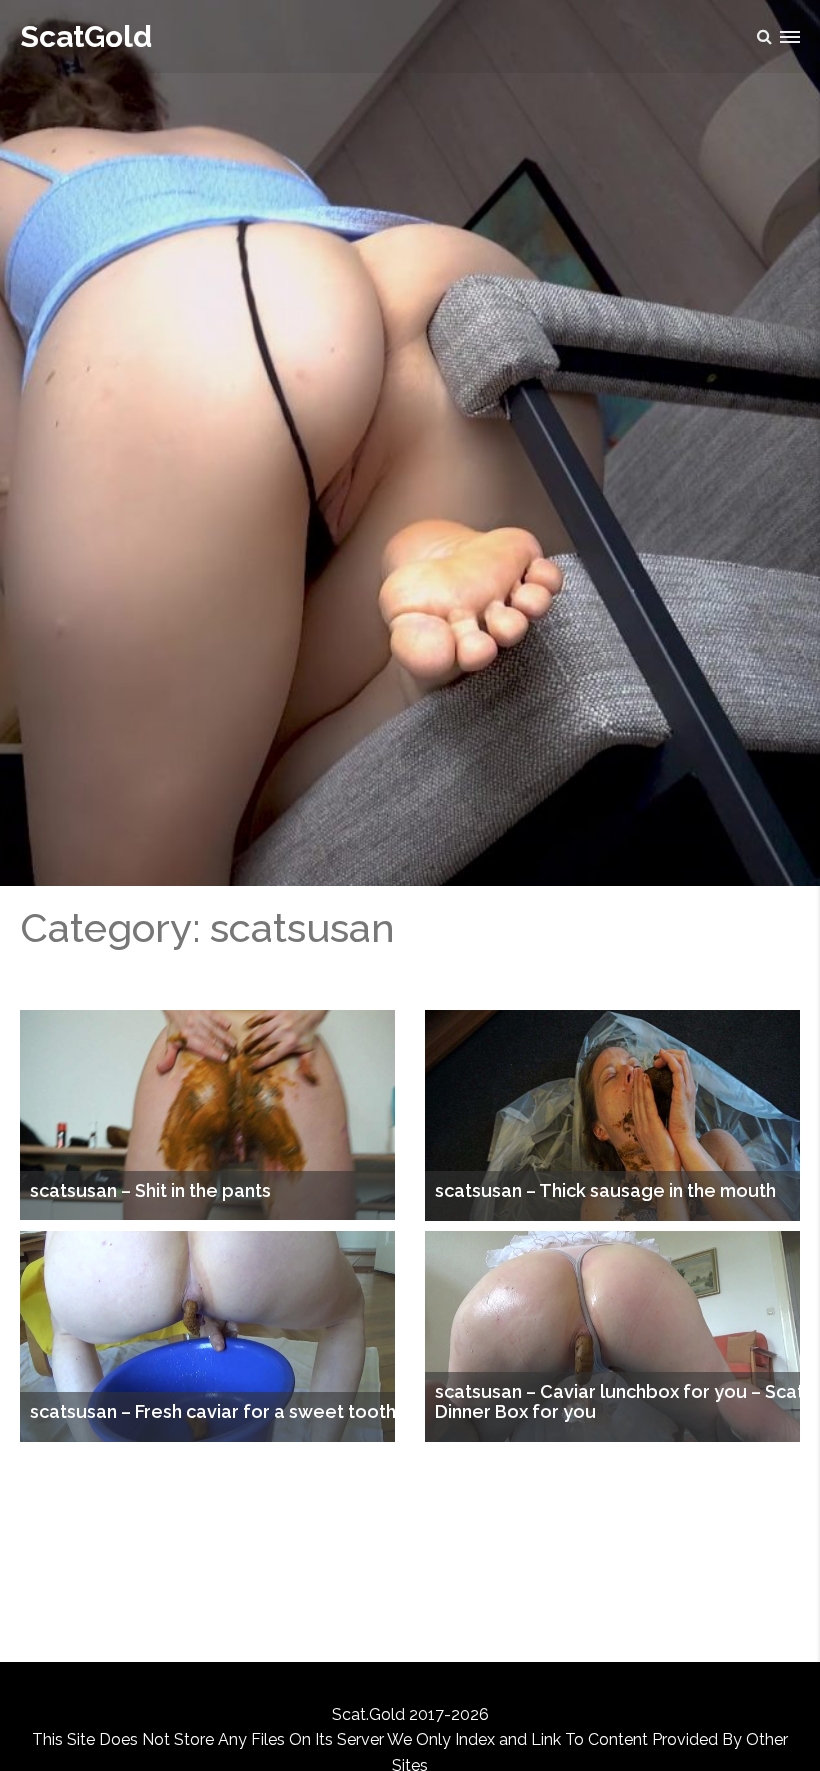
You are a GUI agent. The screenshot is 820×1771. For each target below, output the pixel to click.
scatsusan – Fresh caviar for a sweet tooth (213, 1412)
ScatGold (86, 36)
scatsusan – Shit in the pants (150, 1191)
